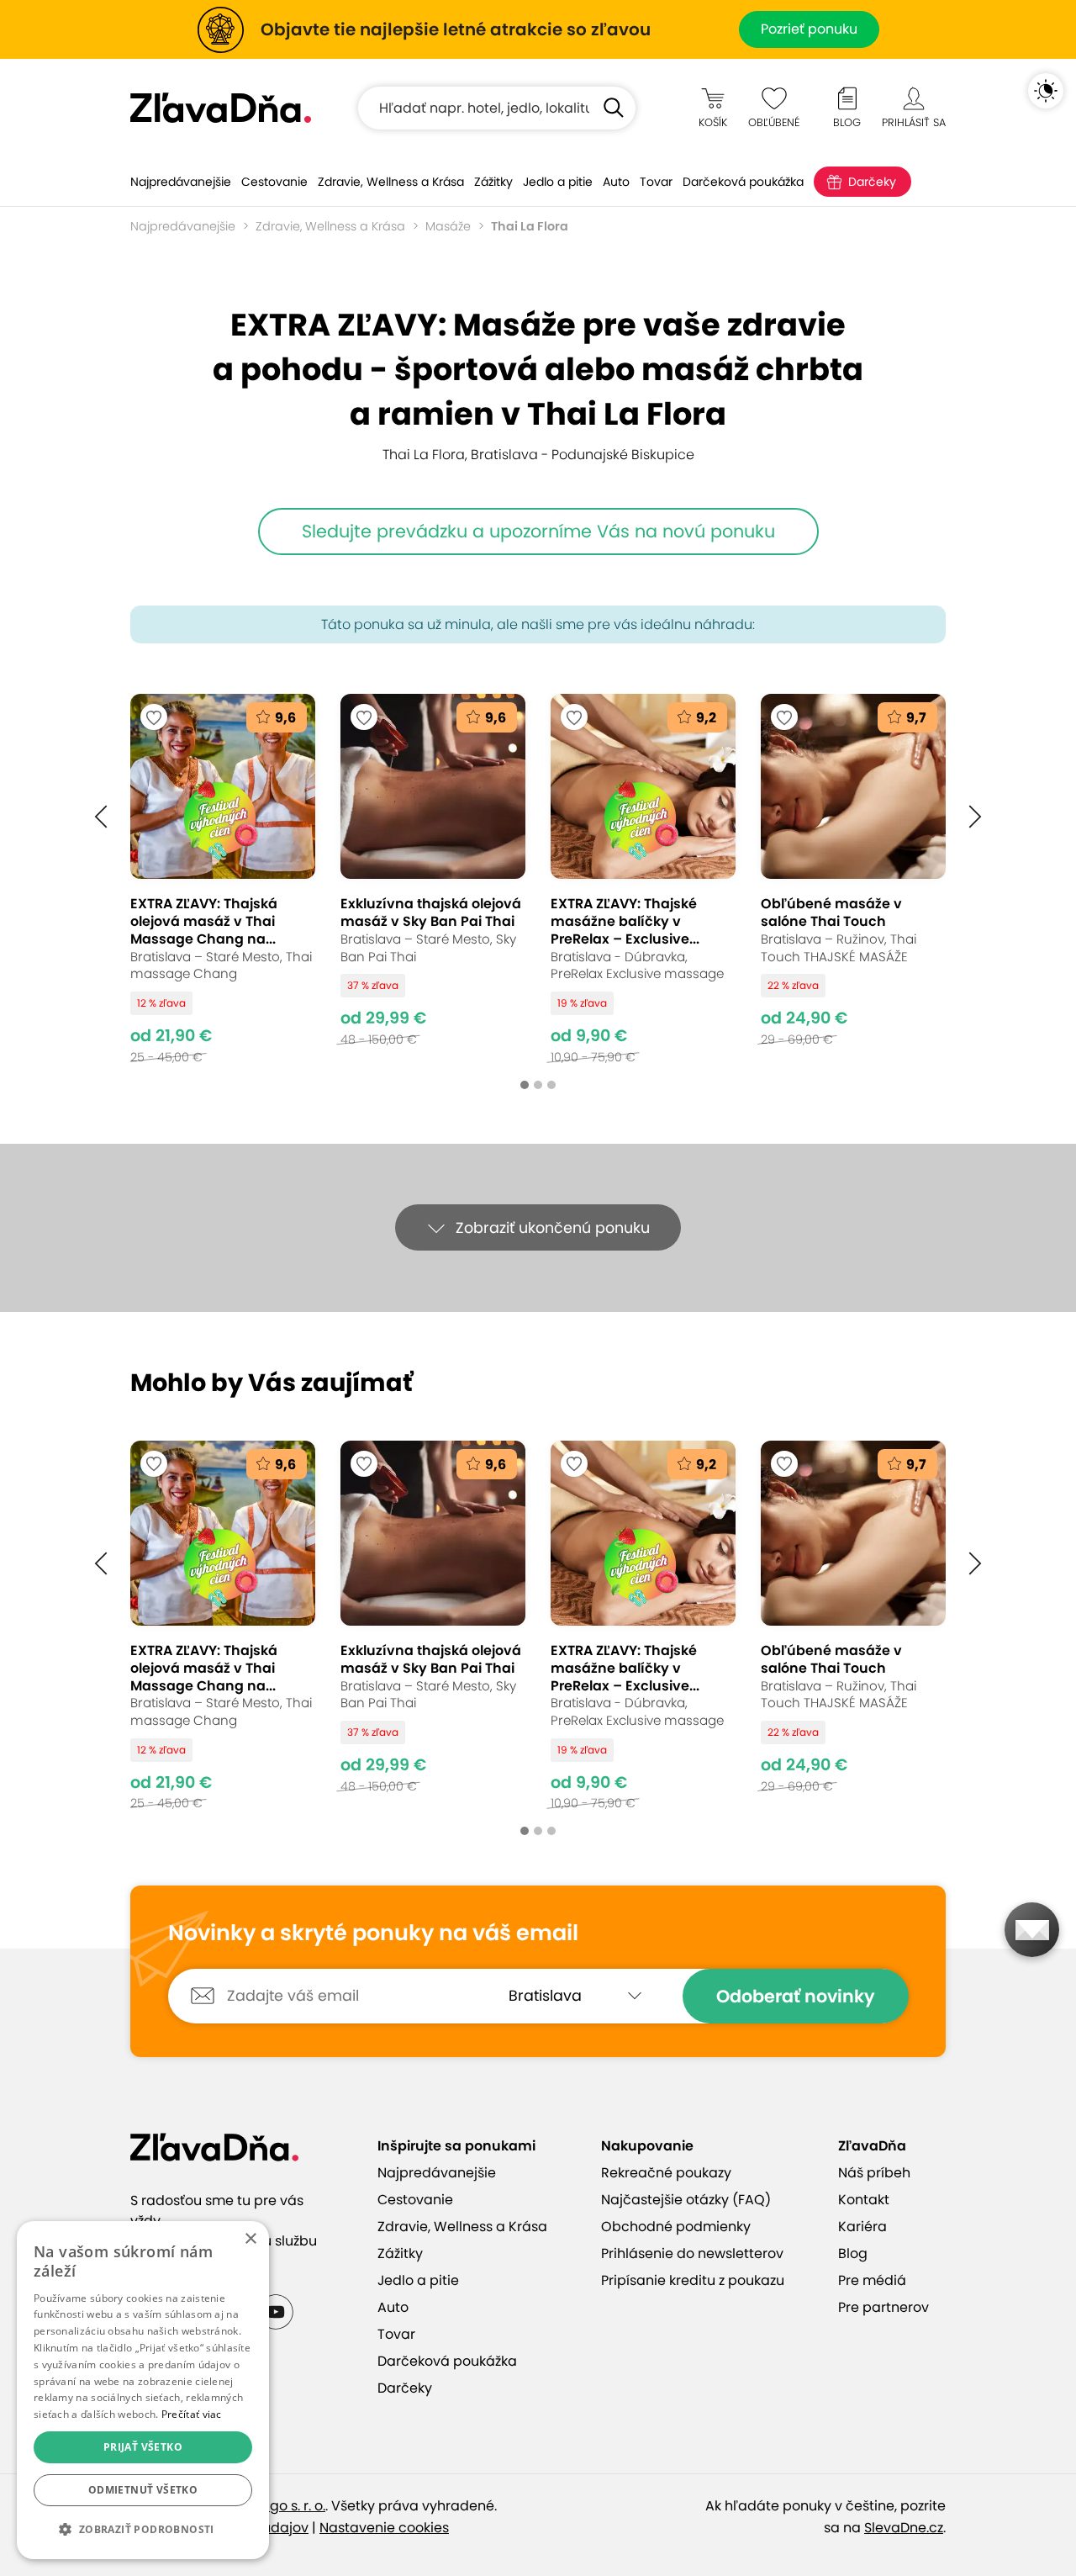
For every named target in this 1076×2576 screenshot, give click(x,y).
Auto (616, 182)
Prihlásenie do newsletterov (692, 2253)
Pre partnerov (883, 2307)
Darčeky (872, 182)
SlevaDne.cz (904, 2528)
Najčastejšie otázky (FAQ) (686, 2200)
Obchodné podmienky (676, 2227)
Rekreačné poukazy (666, 2173)
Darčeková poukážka (743, 182)
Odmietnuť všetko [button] (143, 2490)
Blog (853, 2253)
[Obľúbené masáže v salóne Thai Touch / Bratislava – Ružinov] (853, 878)
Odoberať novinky (796, 1996)
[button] (101, 817)
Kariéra (862, 2227)
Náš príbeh (874, 2173)
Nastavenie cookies (384, 2528)
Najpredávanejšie (181, 182)
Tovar (656, 182)
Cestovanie (274, 182)
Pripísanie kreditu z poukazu (693, 2280)
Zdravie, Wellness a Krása (391, 182)
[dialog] (143, 2390)
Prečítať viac (192, 2414)
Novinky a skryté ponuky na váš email (373, 1933)
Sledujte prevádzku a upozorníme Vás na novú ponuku (538, 531)
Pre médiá (872, 2280)
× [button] (250, 2239)
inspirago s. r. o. (275, 2506)
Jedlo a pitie (558, 182)
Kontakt (864, 2200)
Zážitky (493, 182)
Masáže (448, 226)
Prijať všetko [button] (143, 2447)
